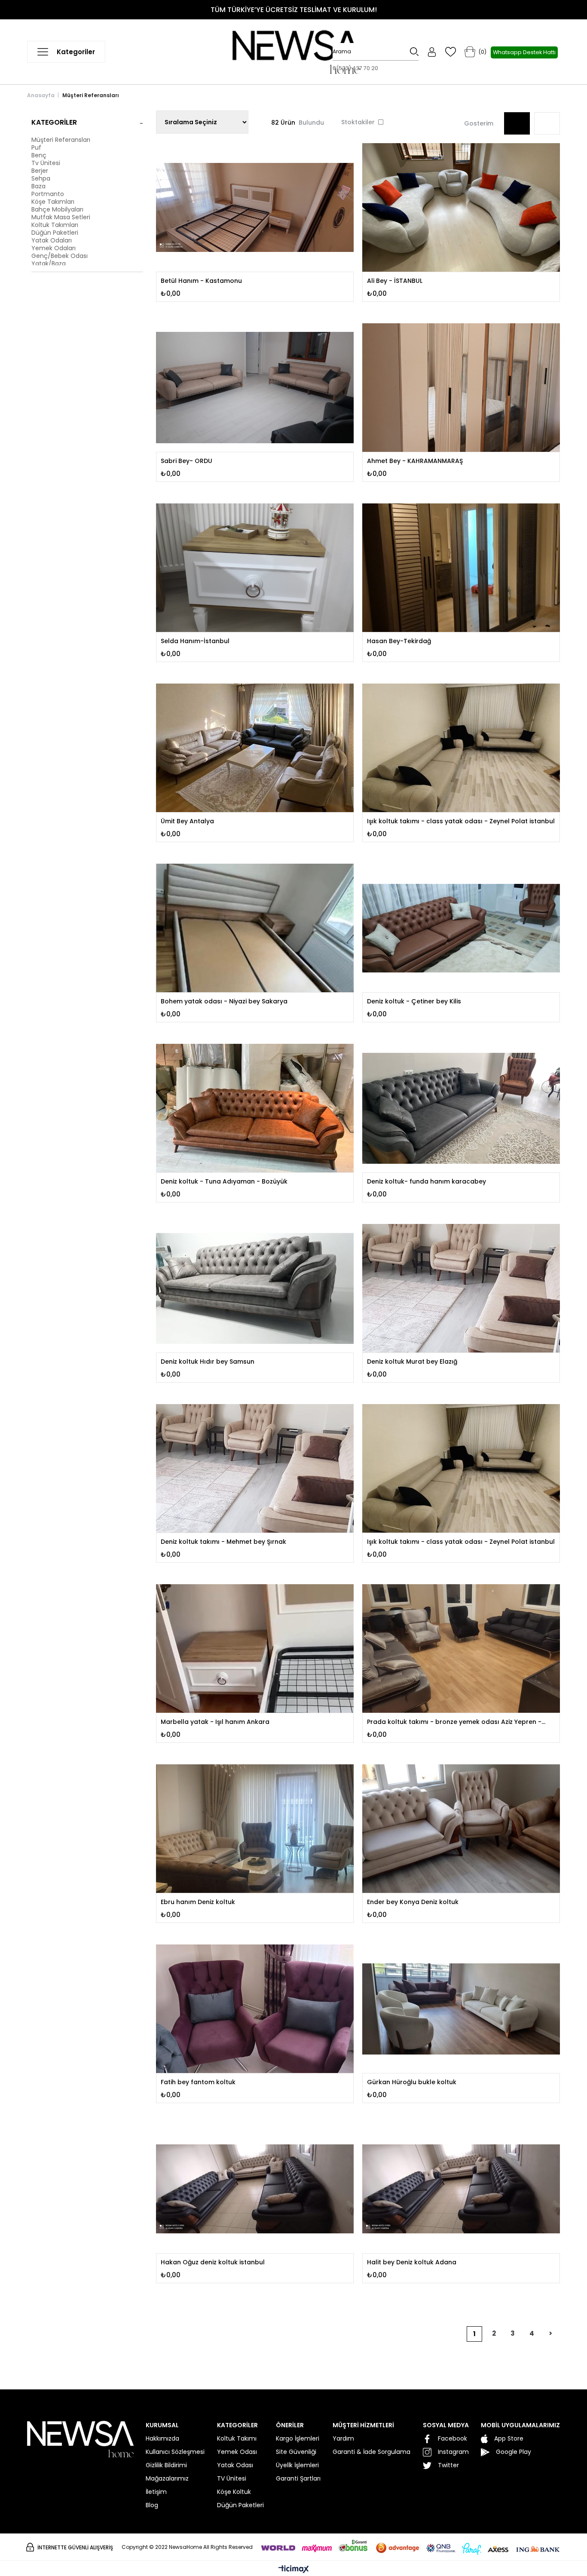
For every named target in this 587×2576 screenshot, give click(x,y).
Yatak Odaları (52, 240)
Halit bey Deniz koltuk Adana (412, 2262)
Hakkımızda (162, 2438)
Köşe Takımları (53, 202)
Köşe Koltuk (234, 2492)
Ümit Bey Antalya (187, 821)
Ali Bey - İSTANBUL (395, 281)
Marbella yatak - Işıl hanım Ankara (215, 1722)
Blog (152, 2505)
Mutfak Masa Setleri (61, 217)
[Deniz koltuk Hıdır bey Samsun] (255, 1288)
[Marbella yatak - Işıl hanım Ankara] (255, 1648)
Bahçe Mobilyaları (57, 209)
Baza (38, 186)
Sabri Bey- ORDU (186, 461)
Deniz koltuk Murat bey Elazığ (412, 1362)
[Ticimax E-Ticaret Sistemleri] (294, 2570)
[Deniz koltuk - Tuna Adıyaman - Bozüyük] (255, 1108)
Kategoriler (54, 122)
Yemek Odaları (54, 248)
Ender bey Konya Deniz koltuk (413, 1902)
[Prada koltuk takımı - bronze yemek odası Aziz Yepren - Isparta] (461, 1648)
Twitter (448, 2465)
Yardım (343, 2438)
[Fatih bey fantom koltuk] (255, 2009)
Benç (39, 155)
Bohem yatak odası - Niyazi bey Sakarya (224, 1001)
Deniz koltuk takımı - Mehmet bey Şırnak (223, 1542)
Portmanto (48, 194)
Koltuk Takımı (237, 2438)
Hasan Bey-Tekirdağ (399, 641)
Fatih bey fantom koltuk (198, 2082)
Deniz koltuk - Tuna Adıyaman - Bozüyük (224, 1181)
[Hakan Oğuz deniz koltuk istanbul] (255, 2189)
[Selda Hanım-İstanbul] (255, 568)
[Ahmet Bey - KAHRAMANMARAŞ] (461, 388)
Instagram (453, 2452)
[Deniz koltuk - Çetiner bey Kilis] (461, 928)
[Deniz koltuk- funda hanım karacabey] (461, 1108)
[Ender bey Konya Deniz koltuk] (461, 1829)
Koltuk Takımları (55, 225)
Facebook (452, 2438)
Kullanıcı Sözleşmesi (175, 2452)
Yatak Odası (235, 2465)
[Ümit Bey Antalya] (255, 748)
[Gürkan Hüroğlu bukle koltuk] (461, 2009)
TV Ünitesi (232, 2478)
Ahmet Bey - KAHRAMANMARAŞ (415, 461)
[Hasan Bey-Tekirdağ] (461, 568)
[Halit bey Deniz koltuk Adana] (461, 2189)
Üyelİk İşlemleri (297, 2465)
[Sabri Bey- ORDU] (255, 388)
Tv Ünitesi (46, 163)
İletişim (156, 2492)
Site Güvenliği (296, 2452)
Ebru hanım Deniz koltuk (198, 1902)
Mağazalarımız (167, 2478)
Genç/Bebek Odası (60, 256)
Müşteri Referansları (61, 140)
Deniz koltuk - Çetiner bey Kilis (414, 1001)
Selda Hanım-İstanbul (195, 641)
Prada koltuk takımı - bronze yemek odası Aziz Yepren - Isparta (454, 1722)
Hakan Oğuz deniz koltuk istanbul (213, 2262)
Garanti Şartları (298, 2478)
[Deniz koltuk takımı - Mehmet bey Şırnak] (255, 1468)
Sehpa (41, 178)
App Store (509, 2438)
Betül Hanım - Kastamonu (201, 281)
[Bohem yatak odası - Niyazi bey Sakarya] (255, 928)
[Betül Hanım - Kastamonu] (255, 207)
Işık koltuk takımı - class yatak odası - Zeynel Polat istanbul (461, 821)
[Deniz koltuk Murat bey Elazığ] (461, 1288)
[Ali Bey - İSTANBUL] (461, 207)
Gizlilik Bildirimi (166, 2465)
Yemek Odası (237, 2452)
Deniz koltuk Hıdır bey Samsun (208, 1362)
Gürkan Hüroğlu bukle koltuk (412, 2082)
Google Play (514, 2452)
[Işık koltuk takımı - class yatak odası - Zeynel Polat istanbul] (461, 748)
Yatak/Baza (49, 264)
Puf (36, 147)
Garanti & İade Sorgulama (371, 2452)
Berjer (40, 171)
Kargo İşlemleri (298, 2438)
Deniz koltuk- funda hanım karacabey (426, 1181)
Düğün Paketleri (55, 233)
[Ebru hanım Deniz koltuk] (255, 1829)
